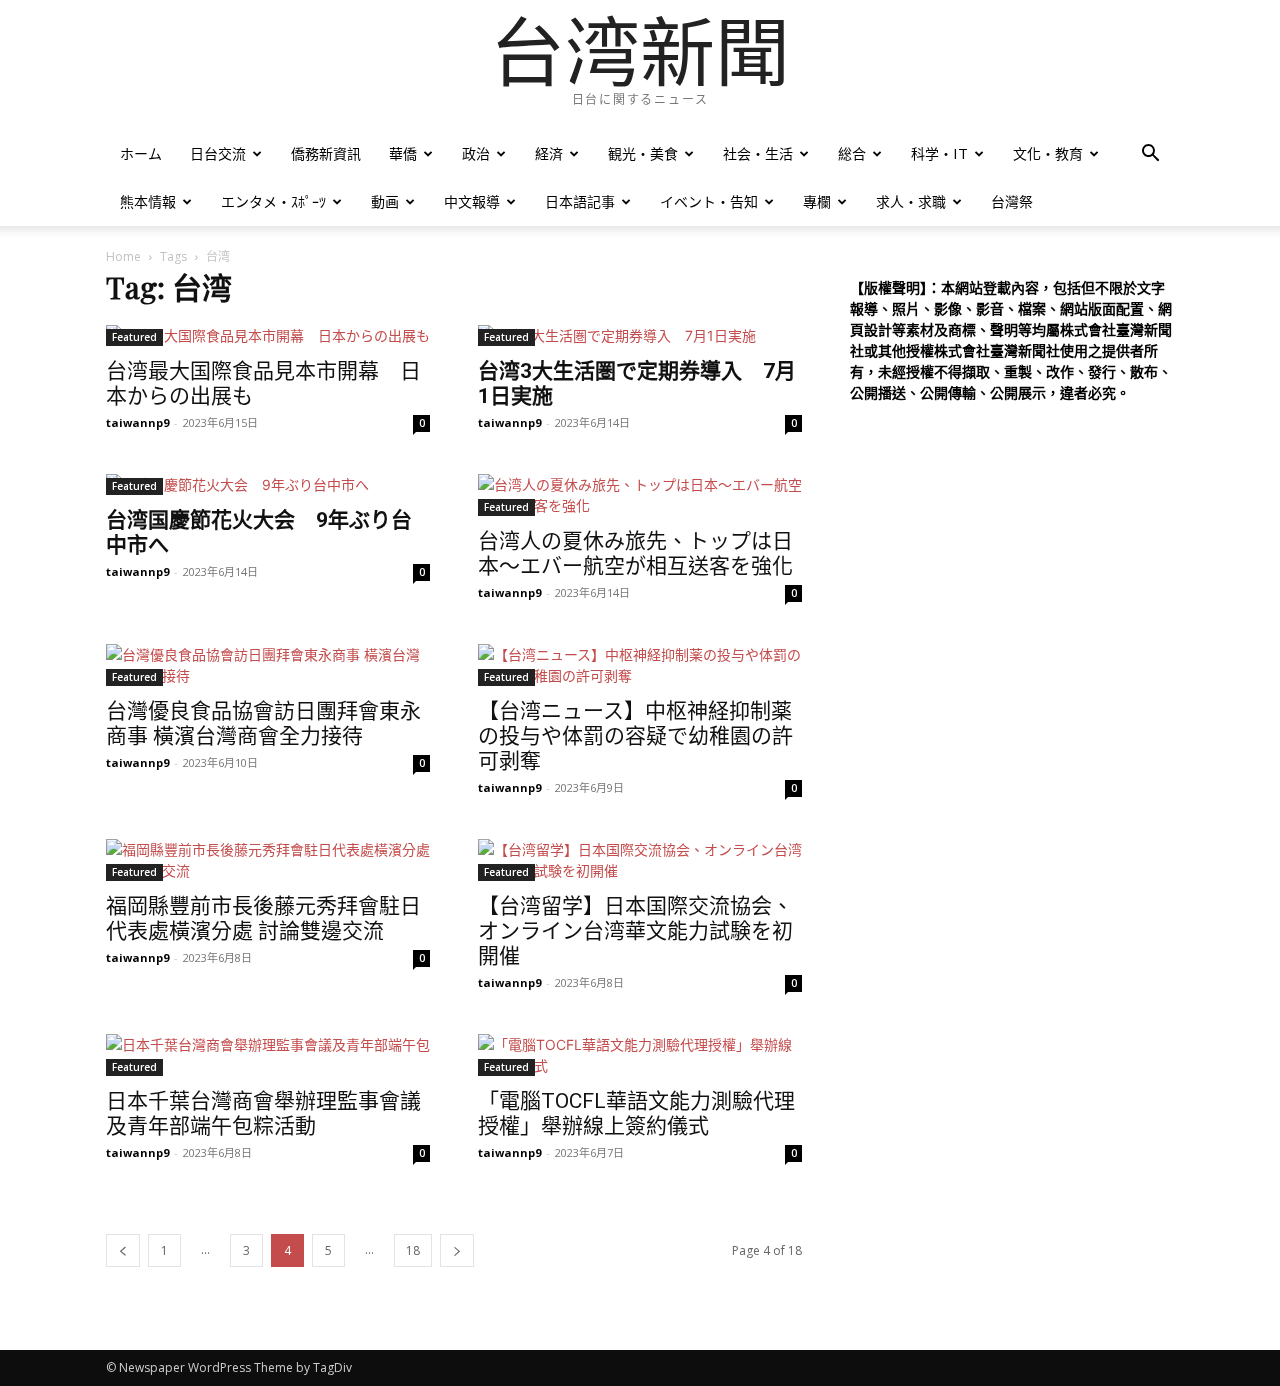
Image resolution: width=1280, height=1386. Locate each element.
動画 (385, 201)
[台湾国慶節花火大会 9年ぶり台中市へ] (268, 484)
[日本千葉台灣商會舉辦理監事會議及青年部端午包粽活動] (268, 1055)
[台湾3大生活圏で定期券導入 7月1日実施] (640, 335)
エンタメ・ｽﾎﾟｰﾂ (273, 201)
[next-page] (457, 1250)
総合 (852, 153)
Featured (134, 337)
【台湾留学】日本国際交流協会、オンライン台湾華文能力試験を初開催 (635, 931)
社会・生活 (758, 153)
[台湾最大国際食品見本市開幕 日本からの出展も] (268, 335)
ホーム (141, 153)
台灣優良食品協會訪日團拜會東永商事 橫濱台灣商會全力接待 (263, 723)
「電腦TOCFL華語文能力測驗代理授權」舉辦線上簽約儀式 (636, 1113)
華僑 (403, 153)
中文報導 (472, 201)
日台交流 (218, 153)
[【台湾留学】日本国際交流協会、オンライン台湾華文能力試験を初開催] (640, 860)
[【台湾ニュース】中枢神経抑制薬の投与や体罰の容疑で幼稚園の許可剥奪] (640, 665)
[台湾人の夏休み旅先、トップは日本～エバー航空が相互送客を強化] (640, 495)
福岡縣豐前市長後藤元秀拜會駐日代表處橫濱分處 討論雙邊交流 (263, 918)
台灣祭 (1012, 201)
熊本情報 (148, 201)
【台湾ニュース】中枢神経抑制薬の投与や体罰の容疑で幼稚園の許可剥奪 (635, 736)
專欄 (817, 201)
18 (413, 1250)
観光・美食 (643, 153)
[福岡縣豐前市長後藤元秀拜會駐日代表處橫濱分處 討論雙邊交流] (268, 860)
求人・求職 (911, 201)
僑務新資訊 (326, 153)
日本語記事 (580, 201)
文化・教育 (1048, 153)
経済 (549, 153)
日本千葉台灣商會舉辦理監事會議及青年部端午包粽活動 (263, 1113)
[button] (1150, 155)
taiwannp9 (137, 422)
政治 (476, 153)
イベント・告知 (709, 201)
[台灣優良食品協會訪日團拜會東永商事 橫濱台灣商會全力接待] (268, 665)
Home (123, 256)
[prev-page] (123, 1250)
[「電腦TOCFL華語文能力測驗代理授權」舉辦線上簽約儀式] (640, 1055)
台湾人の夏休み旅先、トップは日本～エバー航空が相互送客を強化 (635, 553)
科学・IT (939, 153)
